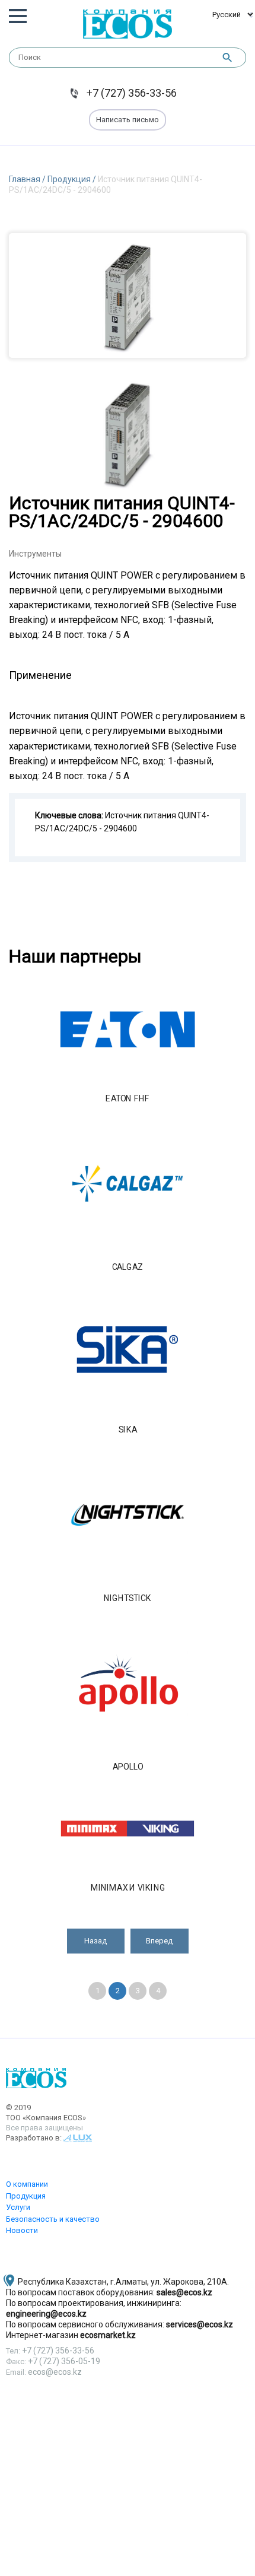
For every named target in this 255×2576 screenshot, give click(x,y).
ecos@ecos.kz (55, 2372)
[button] (96, 1941)
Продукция (70, 179)
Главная (26, 179)
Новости (22, 2230)
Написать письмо (128, 120)
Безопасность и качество (53, 2219)
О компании (27, 2184)
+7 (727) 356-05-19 (64, 2361)
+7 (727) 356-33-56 (132, 93)
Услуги (18, 2207)
